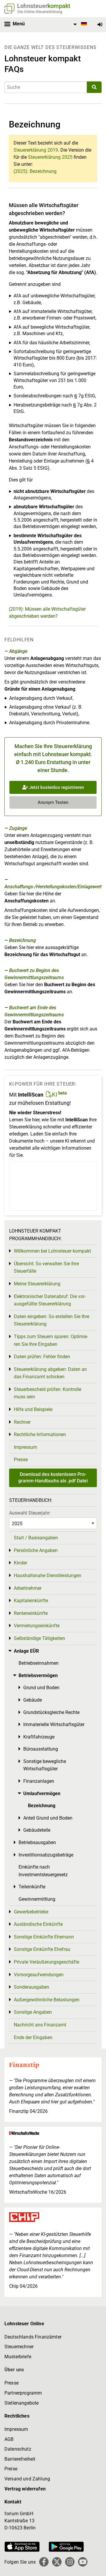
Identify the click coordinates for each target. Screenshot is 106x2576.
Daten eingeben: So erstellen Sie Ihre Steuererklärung (52, 1320)
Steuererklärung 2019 (36, 150)
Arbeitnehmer (28, 1588)
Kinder (20, 1563)
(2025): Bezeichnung (35, 171)
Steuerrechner (19, 2347)
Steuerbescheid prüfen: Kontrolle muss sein (48, 1393)
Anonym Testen (53, 802)
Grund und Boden (41, 1688)
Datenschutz (18, 2449)
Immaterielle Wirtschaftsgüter (54, 1724)
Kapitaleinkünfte (31, 1601)
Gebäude (33, 1700)
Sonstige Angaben (33, 2012)
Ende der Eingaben (33, 2037)
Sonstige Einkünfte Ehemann (44, 1937)
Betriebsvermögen (38, 1675)
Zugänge (18, 828)
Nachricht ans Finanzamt (40, 2025)
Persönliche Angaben (36, 1550)
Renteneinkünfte (31, 1613)
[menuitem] (79, 24)
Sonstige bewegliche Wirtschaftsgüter (45, 1765)
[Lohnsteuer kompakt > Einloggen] (100, 25)
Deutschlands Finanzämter (33, 2337)
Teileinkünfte (32, 1887)
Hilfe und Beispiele (33, 1409)
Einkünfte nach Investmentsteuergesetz (43, 1871)
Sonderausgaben (32, 1987)
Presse (21, 1460)
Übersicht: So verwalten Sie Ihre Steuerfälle (46, 1267)
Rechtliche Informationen (40, 1434)
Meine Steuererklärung (37, 1284)
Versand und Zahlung (27, 2479)
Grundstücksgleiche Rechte (51, 1712)
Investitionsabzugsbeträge (46, 1855)
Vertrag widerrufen (25, 2489)
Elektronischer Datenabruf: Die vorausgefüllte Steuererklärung (50, 1300)
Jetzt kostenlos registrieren (56, 787)
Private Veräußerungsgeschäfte (47, 1962)
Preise (11, 2469)
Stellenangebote (21, 2403)
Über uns (14, 2370)
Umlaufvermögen (42, 1793)
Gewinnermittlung (37, 1899)
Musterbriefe (18, 2357)
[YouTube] (83, 2562)
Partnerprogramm (23, 2393)
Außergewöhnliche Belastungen (47, 2000)
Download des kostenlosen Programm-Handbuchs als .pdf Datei (53, 1478)
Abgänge (18, 651)
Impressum (25, 1447)
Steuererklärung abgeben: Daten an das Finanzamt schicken (50, 1373)
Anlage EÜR (26, 1651)
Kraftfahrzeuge (39, 1737)
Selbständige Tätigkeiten (39, 1638)
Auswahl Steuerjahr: (30, 1513)
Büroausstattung (41, 1749)
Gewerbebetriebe (31, 1912)
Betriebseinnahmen (39, 1663)
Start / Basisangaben (36, 1538)
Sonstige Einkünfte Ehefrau (42, 1949)
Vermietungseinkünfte (37, 1626)
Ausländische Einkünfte (38, 1924)
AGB (9, 2439)
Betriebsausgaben (37, 1842)
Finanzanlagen (39, 1781)
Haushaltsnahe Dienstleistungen (48, 1575)
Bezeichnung (23, 940)
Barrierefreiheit (20, 2459)
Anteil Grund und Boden (48, 1818)
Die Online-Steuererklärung (40, 12)
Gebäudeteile (37, 1830)
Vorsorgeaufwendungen (39, 1975)
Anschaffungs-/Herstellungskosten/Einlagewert (53, 887)
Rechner (22, 1422)
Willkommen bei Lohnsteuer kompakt (52, 1251)
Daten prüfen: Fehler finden (42, 1357)
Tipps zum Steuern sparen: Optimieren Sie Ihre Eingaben (51, 1340)
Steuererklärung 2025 (50, 157)
